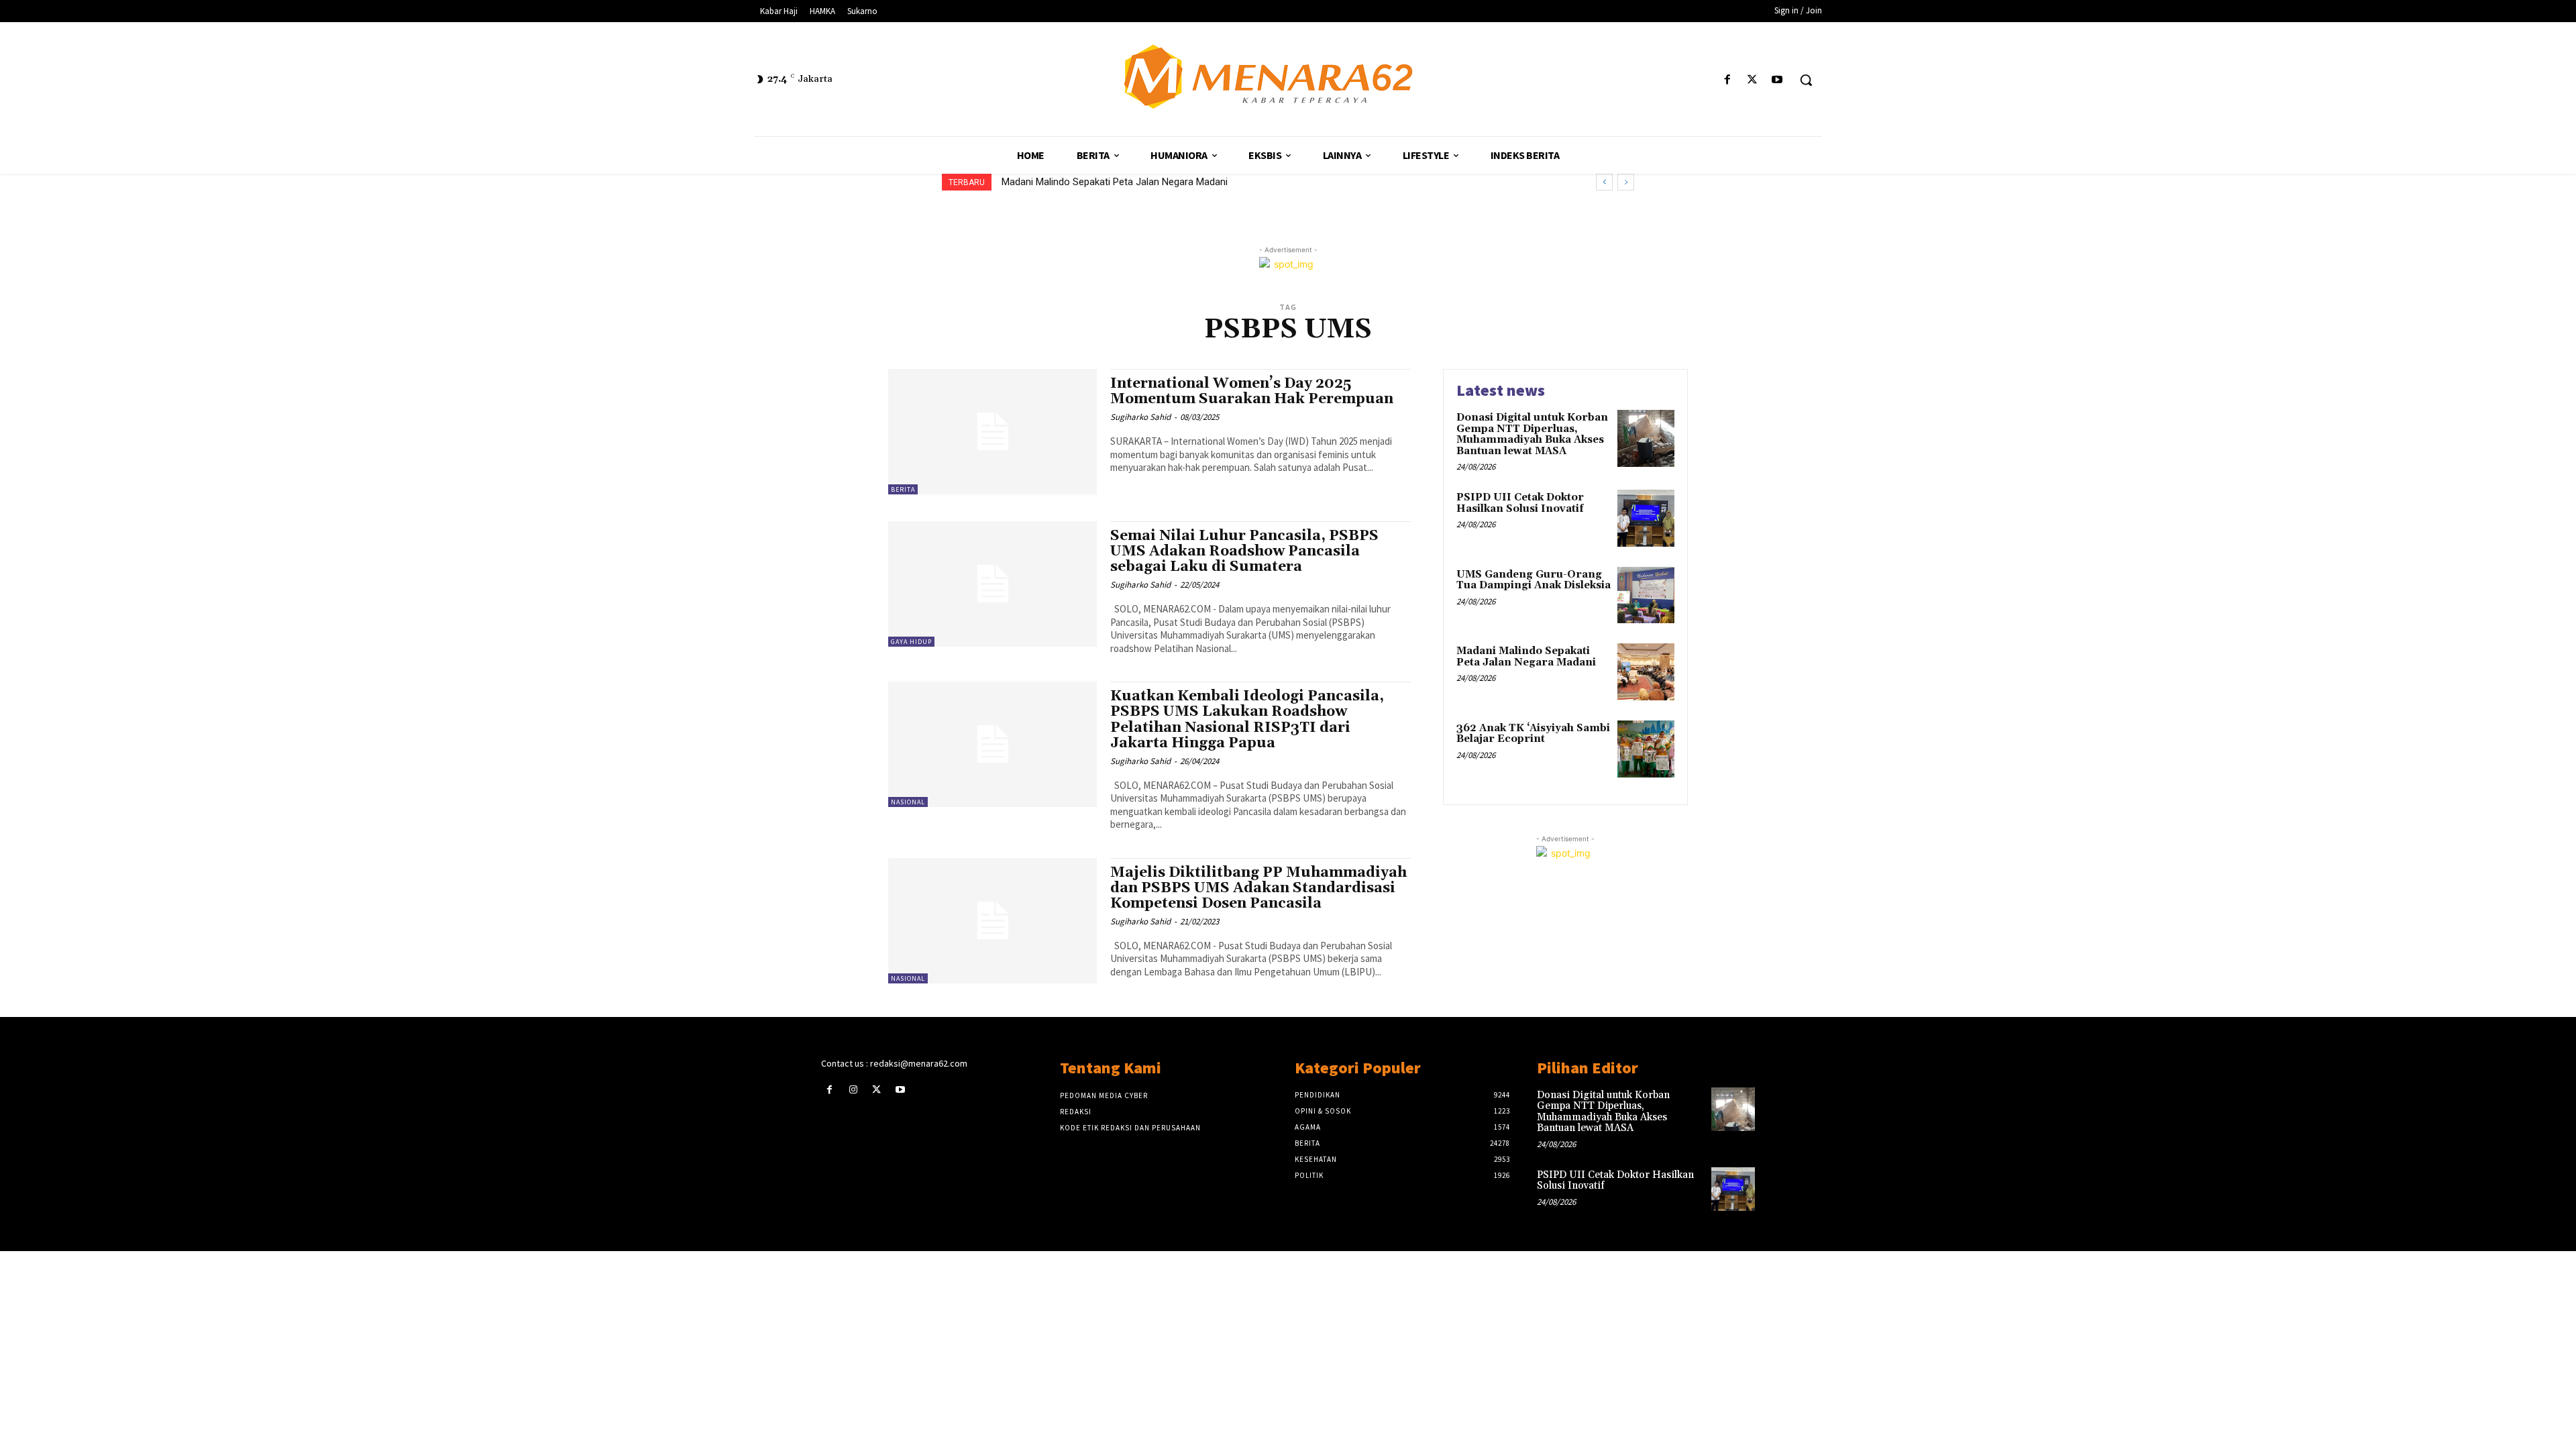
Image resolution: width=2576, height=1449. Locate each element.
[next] (1626, 182)
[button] (1806, 80)
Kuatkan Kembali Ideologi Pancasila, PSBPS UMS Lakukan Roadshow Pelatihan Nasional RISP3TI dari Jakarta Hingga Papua (1247, 719)
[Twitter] (1753, 80)
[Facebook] (1727, 80)
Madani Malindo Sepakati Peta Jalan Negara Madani (1526, 657)
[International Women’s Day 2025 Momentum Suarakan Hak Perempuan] (992, 432)
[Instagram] (853, 1090)
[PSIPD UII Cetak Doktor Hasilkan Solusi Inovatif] (1646, 518)
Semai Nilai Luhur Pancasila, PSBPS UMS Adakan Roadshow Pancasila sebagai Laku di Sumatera (1244, 551)
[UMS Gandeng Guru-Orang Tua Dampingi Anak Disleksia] (1646, 595)
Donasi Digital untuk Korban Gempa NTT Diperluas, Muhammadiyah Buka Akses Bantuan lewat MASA (1532, 434)
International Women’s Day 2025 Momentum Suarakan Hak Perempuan (1252, 391)
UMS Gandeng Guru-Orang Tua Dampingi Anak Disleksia (1534, 580)
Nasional (908, 802)
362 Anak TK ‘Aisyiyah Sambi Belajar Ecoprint (1100, 182)
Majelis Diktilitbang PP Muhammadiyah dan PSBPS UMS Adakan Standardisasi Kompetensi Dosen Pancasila (1258, 888)
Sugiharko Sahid (1140, 417)
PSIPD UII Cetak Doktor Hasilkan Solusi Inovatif (1520, 503)
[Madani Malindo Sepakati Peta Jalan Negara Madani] (1646, 672)
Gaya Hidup (911, 642)
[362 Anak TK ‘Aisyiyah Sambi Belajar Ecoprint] (1646, 749)
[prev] (1604, 182)
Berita (903, 489)
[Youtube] (1777, 80)
